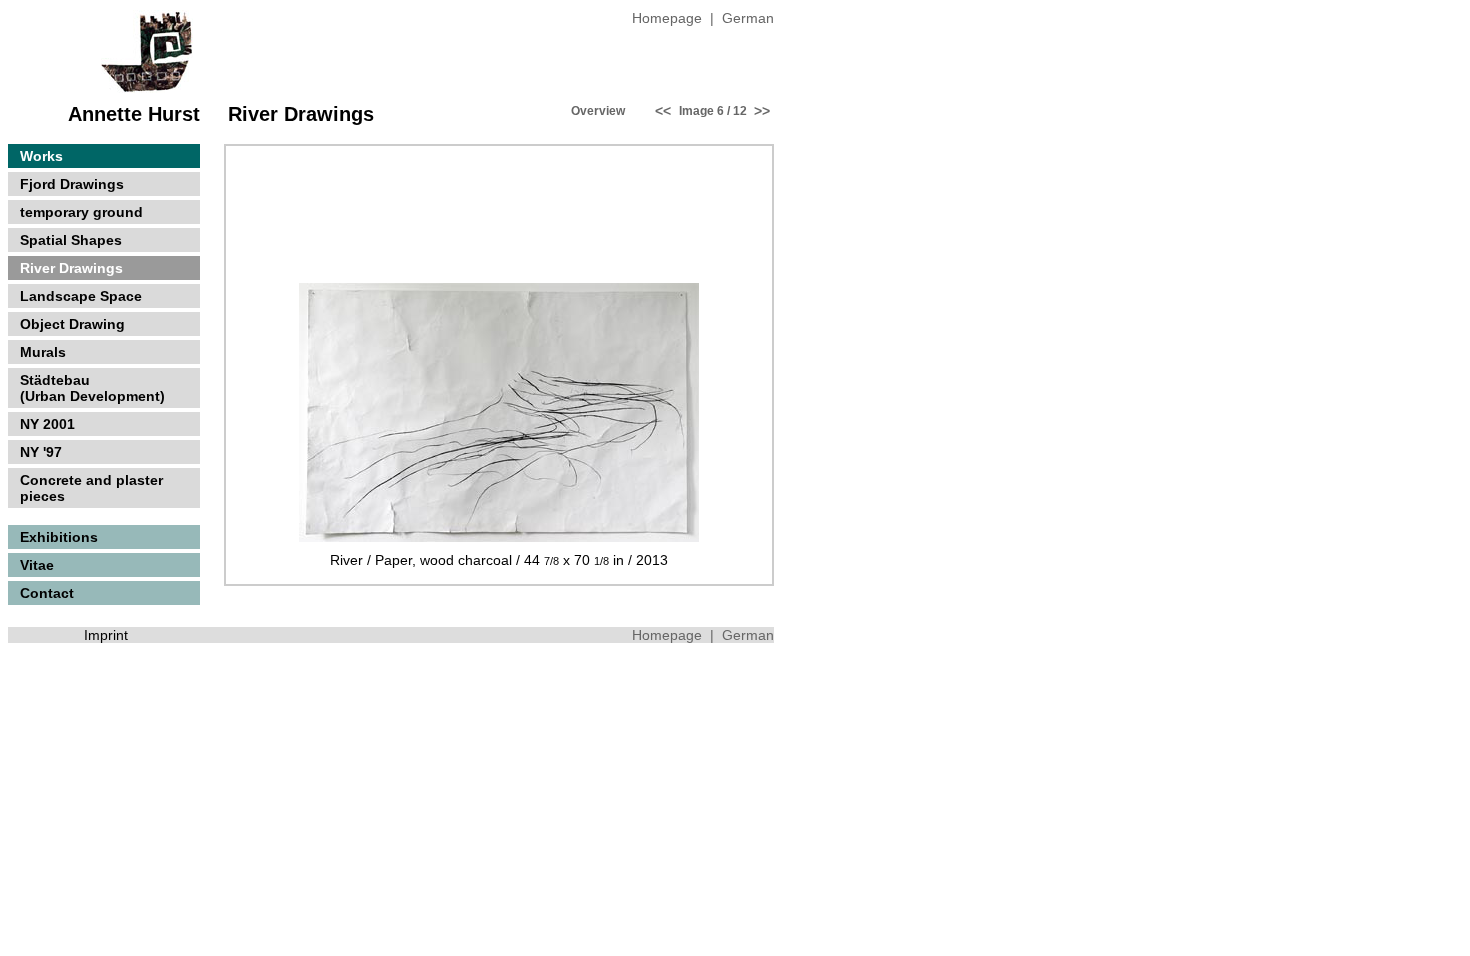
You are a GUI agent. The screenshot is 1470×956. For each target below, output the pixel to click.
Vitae (33, 565)
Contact (43, 593)
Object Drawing (72, 324)
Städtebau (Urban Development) (88, 388)
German (748, 18)
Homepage (667, 18)
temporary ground (81, 212)
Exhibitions (55, 537)
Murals (43, 352)
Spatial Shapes (71, 240)
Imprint (106, 635)
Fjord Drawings (72, 184)
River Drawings (71, 268)
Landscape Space (81, 296)
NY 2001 (47, 424)
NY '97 (41, 452)
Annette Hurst (134, 114)
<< (663, 111)
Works (37, 156)
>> (760, 111)
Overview (598, 111)
